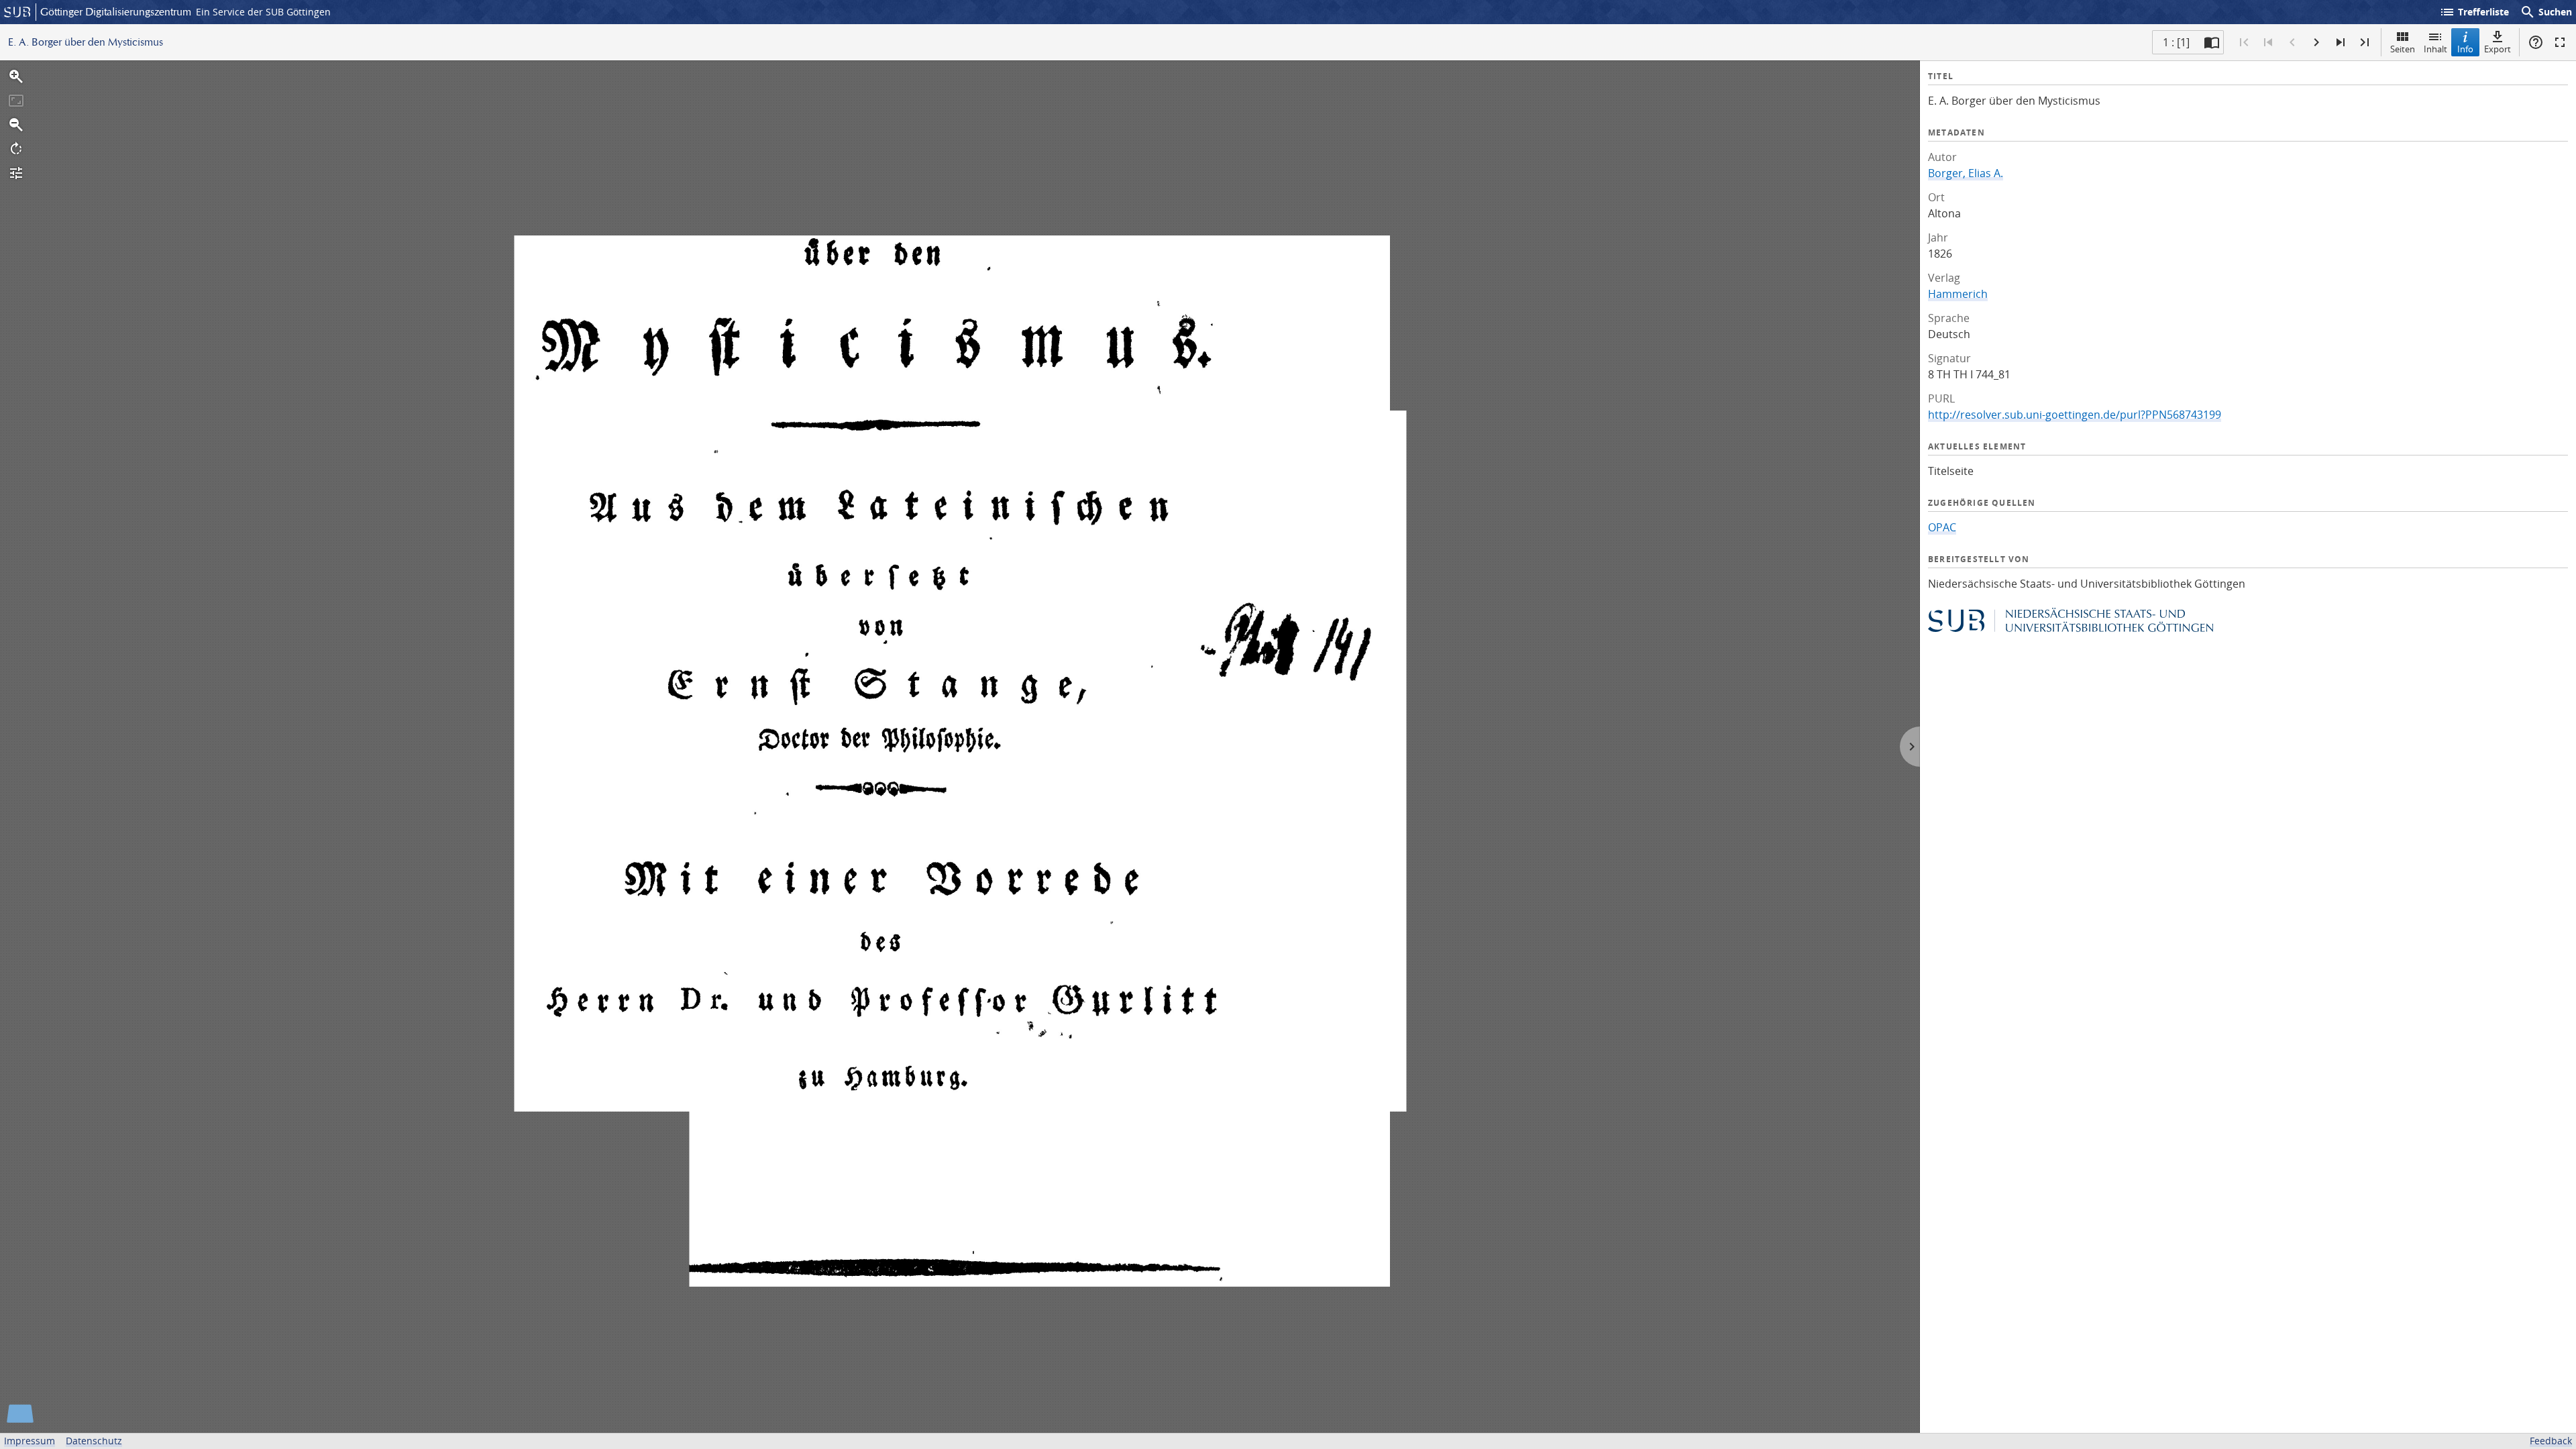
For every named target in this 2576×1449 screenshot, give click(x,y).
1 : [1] (2176, 42)
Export (2498, 49)
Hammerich (1958, 294)
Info (2465, 49)
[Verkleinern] (16, 125)
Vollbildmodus (2560, 42)
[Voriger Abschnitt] (2268, 42)
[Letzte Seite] (2365, 42)
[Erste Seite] (2244, 42)
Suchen (2546, 12)
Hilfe (2536, 42)
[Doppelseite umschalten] (2212, 42)
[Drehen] (16, 149)
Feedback (2551, 1441)
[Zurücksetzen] (16, 101)
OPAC (1942, 527)
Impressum (30, 1441)
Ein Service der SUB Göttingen (263, 12)
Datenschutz (94, 1441)
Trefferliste (2474, 12)
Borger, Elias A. (1966, 173)
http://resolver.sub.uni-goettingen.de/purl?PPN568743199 (2075, 415)
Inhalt (2435, 49)
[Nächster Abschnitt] (2341, 42)
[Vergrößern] (16, 76)
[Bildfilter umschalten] (16, 173)
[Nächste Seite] (2316, 42)
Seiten (2403, 49)
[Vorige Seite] (2292, 42)
